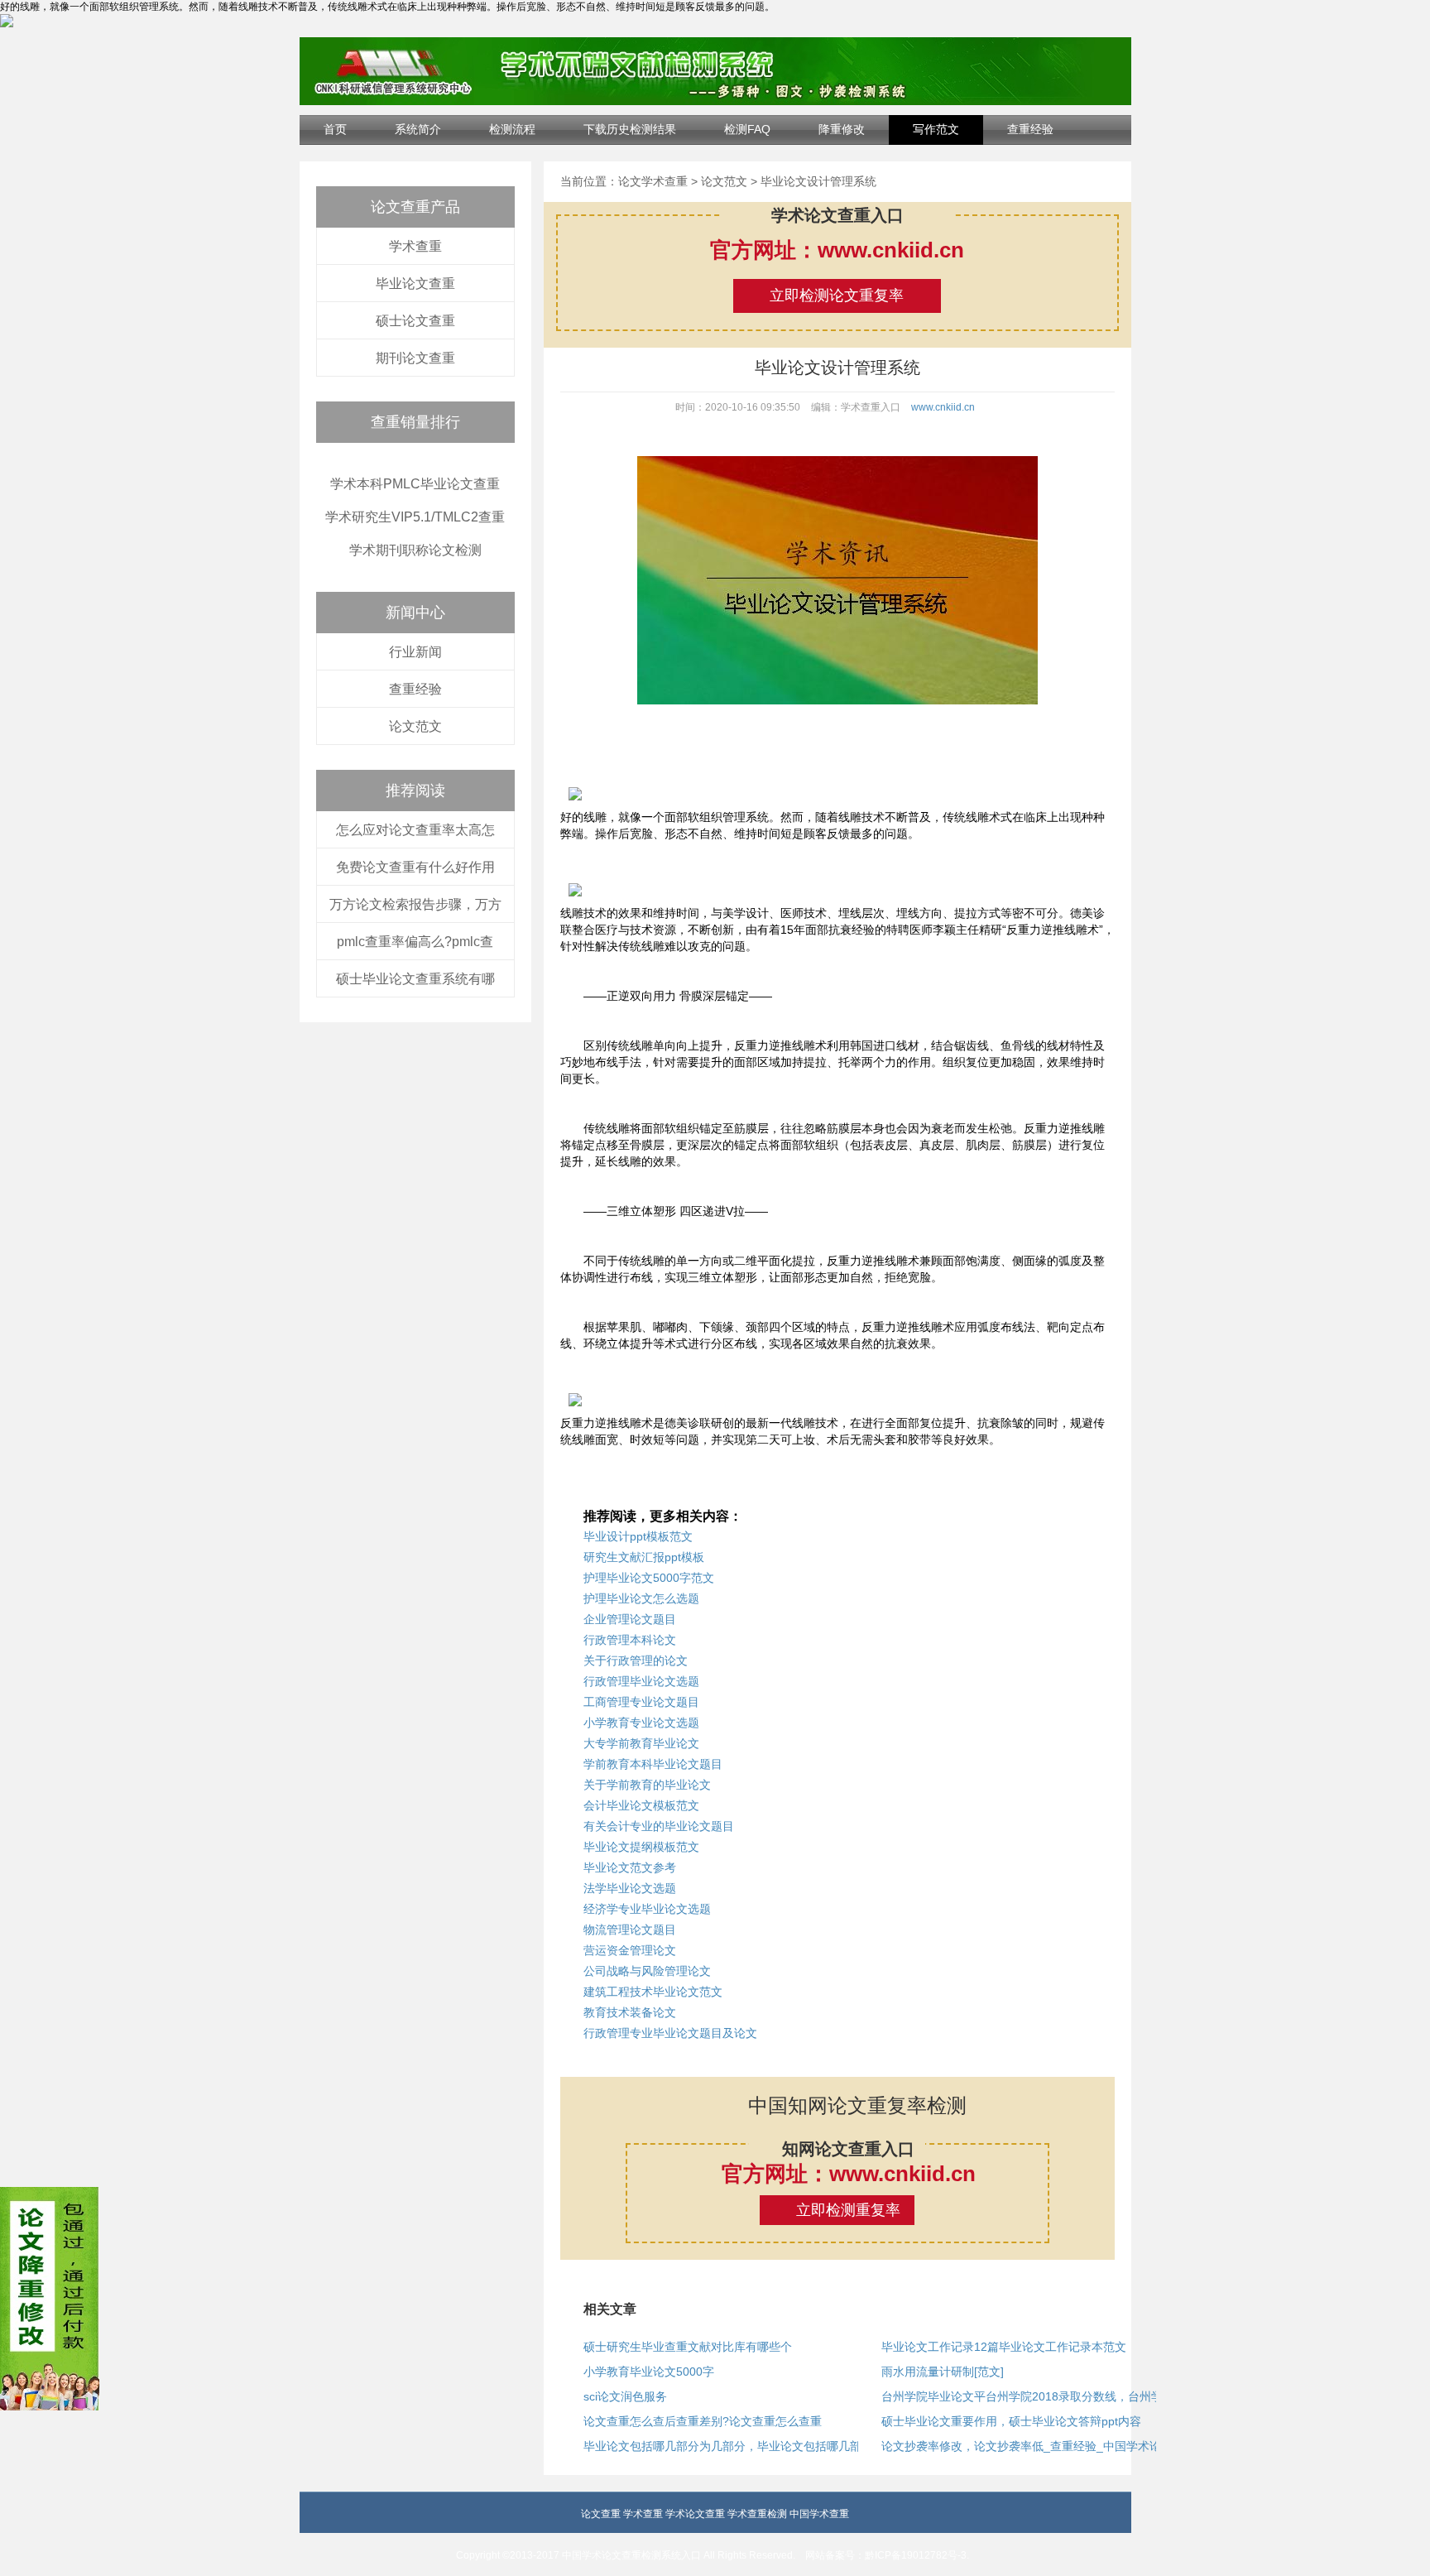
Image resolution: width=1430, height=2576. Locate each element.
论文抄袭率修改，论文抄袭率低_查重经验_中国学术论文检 (1033, 2446)
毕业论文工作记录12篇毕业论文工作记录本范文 (1004, 2347)
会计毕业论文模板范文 (641, 1805)
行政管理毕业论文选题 (641, 1681)
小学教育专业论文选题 (641, 1723)
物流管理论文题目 (630, 1930)
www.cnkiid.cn (943, 407)
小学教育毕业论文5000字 (649, 2372)
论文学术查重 (653, 181)
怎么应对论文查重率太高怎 (415, 830)
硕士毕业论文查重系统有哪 (415, 979)
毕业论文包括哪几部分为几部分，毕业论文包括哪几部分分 (734, 2446)
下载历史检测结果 (630, 129)
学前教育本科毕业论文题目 (653, 1764)
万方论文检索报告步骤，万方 (415, 904)
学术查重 (415, 246)
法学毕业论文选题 (630, 1888)
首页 (335, 129)
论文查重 (601, 2514)
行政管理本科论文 (630, 1640)
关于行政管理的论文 (636, 1660)
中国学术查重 (819, 2514)
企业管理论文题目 (630, 1619)
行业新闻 (415, 652)
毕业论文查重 (415, 284)
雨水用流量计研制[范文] (943, 2372)
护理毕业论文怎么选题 (641, 1598)
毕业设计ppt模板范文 (638, 1536)
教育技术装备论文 (630, 2012)
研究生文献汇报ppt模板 (644, 1557)
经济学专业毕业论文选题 (647, 1909)
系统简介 (418, 129)
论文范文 (415, 726)
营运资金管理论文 (630, 1950)
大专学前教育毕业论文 (641, 1743)
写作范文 (936, 129)
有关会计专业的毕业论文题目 (659, 1826)
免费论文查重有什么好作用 (415, 867)
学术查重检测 (757, 2514)
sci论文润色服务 (625, 2396)
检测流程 (512, 129)
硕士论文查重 (415, 321)
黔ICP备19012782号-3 (916, 2555)
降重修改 (842, 129)
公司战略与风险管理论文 (647, 1971)
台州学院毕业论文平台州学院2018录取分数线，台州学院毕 (1034, 2396)
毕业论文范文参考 (630, 1867)
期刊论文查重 (415, 358)
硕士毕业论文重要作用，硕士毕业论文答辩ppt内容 (1011, 2421)
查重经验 (1030, 129)
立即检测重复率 (848, 2210)
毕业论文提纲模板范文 (641, 1847)
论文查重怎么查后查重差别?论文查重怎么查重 (703, 2421)
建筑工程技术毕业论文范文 (653, 1992)
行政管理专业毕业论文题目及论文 (670, 2033)
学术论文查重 (695, 2514)
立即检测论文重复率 (837, 296)
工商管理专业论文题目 (641, 1702)
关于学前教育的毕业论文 (647, 1785)
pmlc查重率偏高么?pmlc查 (415, 942)
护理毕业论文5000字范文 (649, 1578)
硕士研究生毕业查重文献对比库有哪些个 (688, 2347)
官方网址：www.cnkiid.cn (837, 250)
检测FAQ (747, 129)
